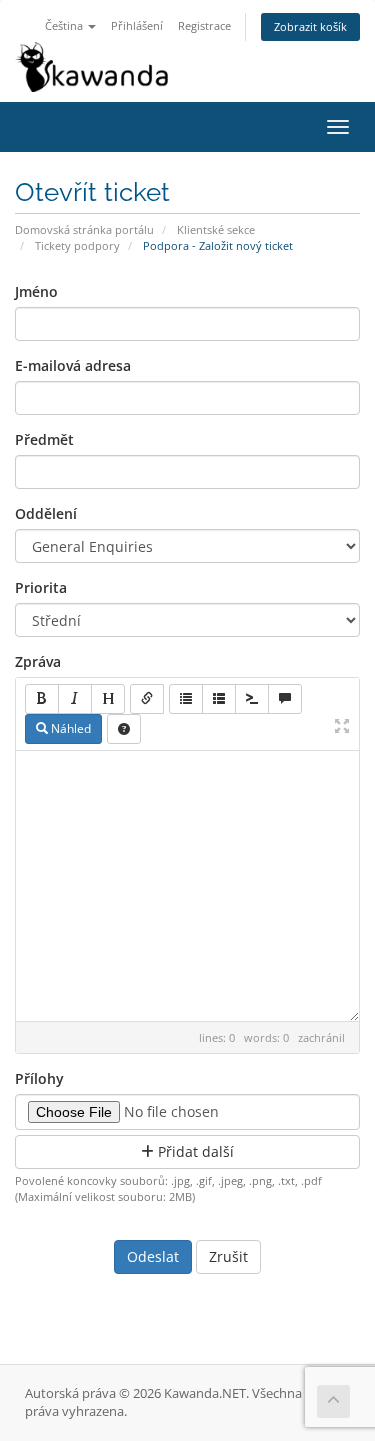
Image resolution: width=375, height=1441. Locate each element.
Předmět (44, 439)
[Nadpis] (108, 699)
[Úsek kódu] (252, 699)
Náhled (69, 728)
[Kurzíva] (75, 699)
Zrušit (228, 1256)
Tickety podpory (77, 245)
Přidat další (194, 1151)
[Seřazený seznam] (219, 699)
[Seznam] (186, 699)
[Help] (124, 729)
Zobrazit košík (310, 26)
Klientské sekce (216, 229)
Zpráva (38, 661)
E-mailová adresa (73, 365)
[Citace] (285, 699)
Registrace (204, 25)
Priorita (41, 587)
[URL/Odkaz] (147, 699)
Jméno (36, 291)
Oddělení (46, 513)
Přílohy (39, 1078)
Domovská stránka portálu (84, 229)
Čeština (65, 25)
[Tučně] (42, 699)
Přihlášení (137, 25)
